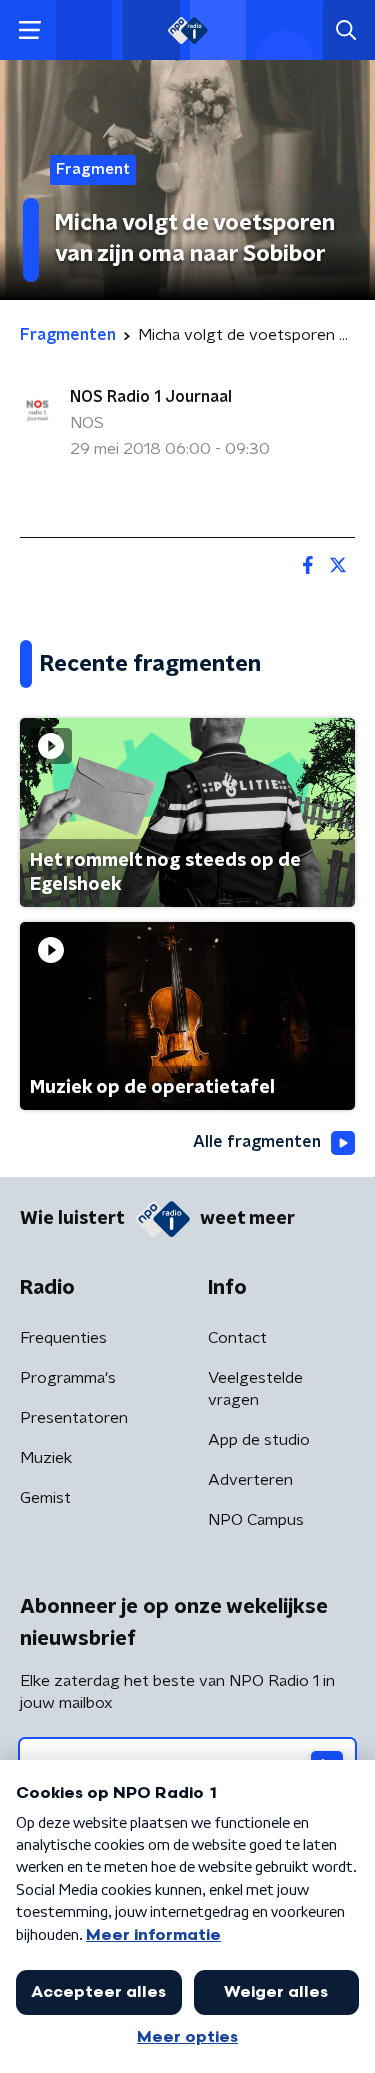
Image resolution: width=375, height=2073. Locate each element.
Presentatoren (74, 1418)
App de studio (259, 1440)
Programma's (68, 1378)
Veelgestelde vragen (255, 1389)
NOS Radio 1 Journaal (151, 397)
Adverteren (250, 1480)
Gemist (45, 1498)
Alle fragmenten (257, 1142)
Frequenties (63, 1338)
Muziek (46, 1458)
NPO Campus (256, 1520)
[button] (29, 30)
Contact (237, 1338)
